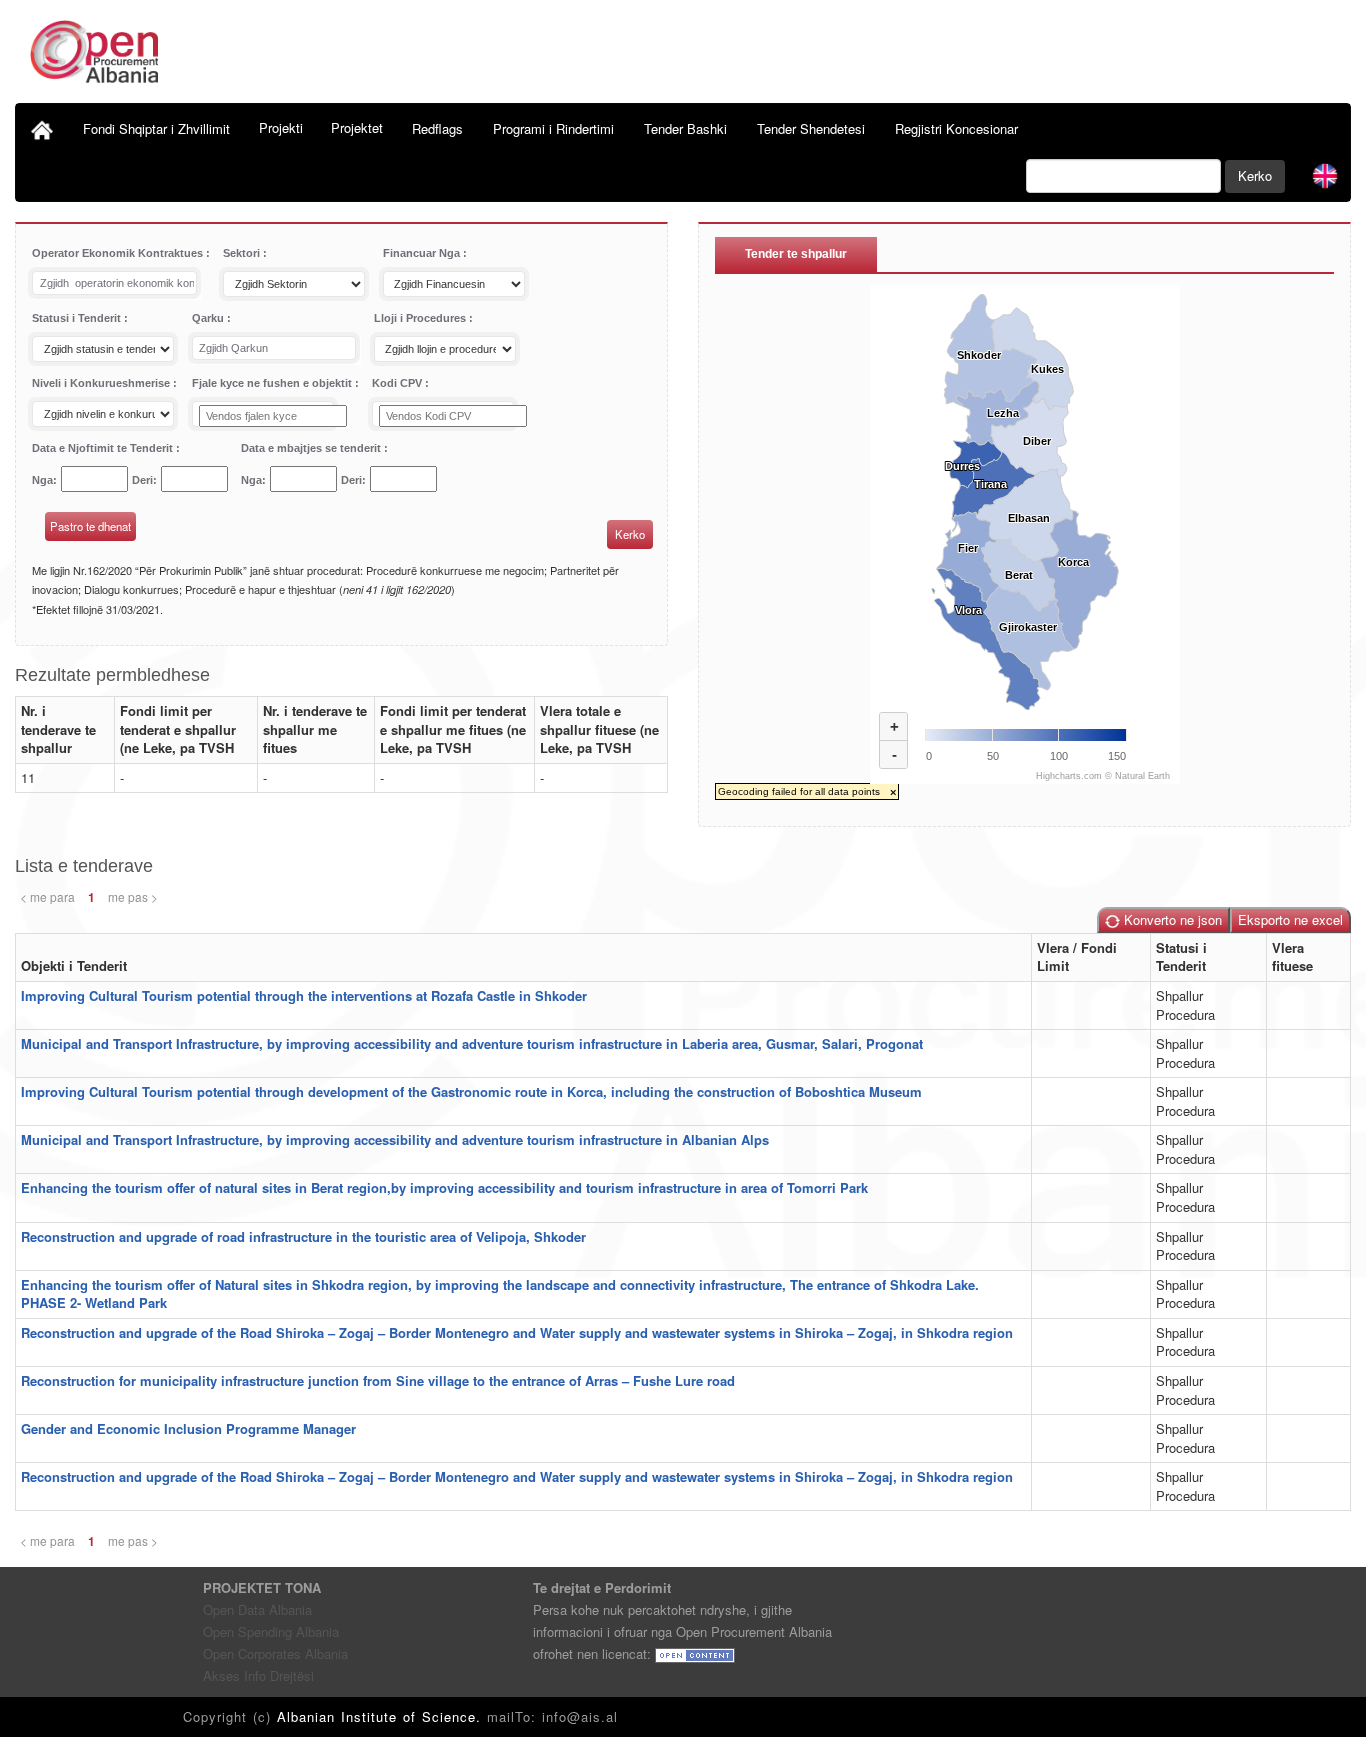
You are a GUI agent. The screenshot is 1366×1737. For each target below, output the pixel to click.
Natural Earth (1142, 776)
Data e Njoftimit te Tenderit (104, 448)
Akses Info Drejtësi (258, 1675)
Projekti (281, 127)
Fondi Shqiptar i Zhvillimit (156, 128)
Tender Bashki (685, 128)
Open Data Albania (257, 1609)
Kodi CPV (398, 383)
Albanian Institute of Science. (382, 1716)
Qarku (209, 318)
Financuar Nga (423, 253)
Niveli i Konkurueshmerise (102, 383)
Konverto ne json (1171, 919)
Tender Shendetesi (811, 128)
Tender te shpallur (796, 254)
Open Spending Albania (271, 1631)
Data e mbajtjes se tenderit (312, 448)
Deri (142, 480)
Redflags (437, 128)
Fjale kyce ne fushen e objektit (273, 383)
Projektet (357, 127)
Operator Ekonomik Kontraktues (119, 253)
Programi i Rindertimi (553, 128)
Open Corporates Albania (275, 1653)
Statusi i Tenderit (78, 318)
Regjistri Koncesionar (956, 128)
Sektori (243, 253)
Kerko (1255, 175)
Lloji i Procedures (421, 318)
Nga (42, 480)
